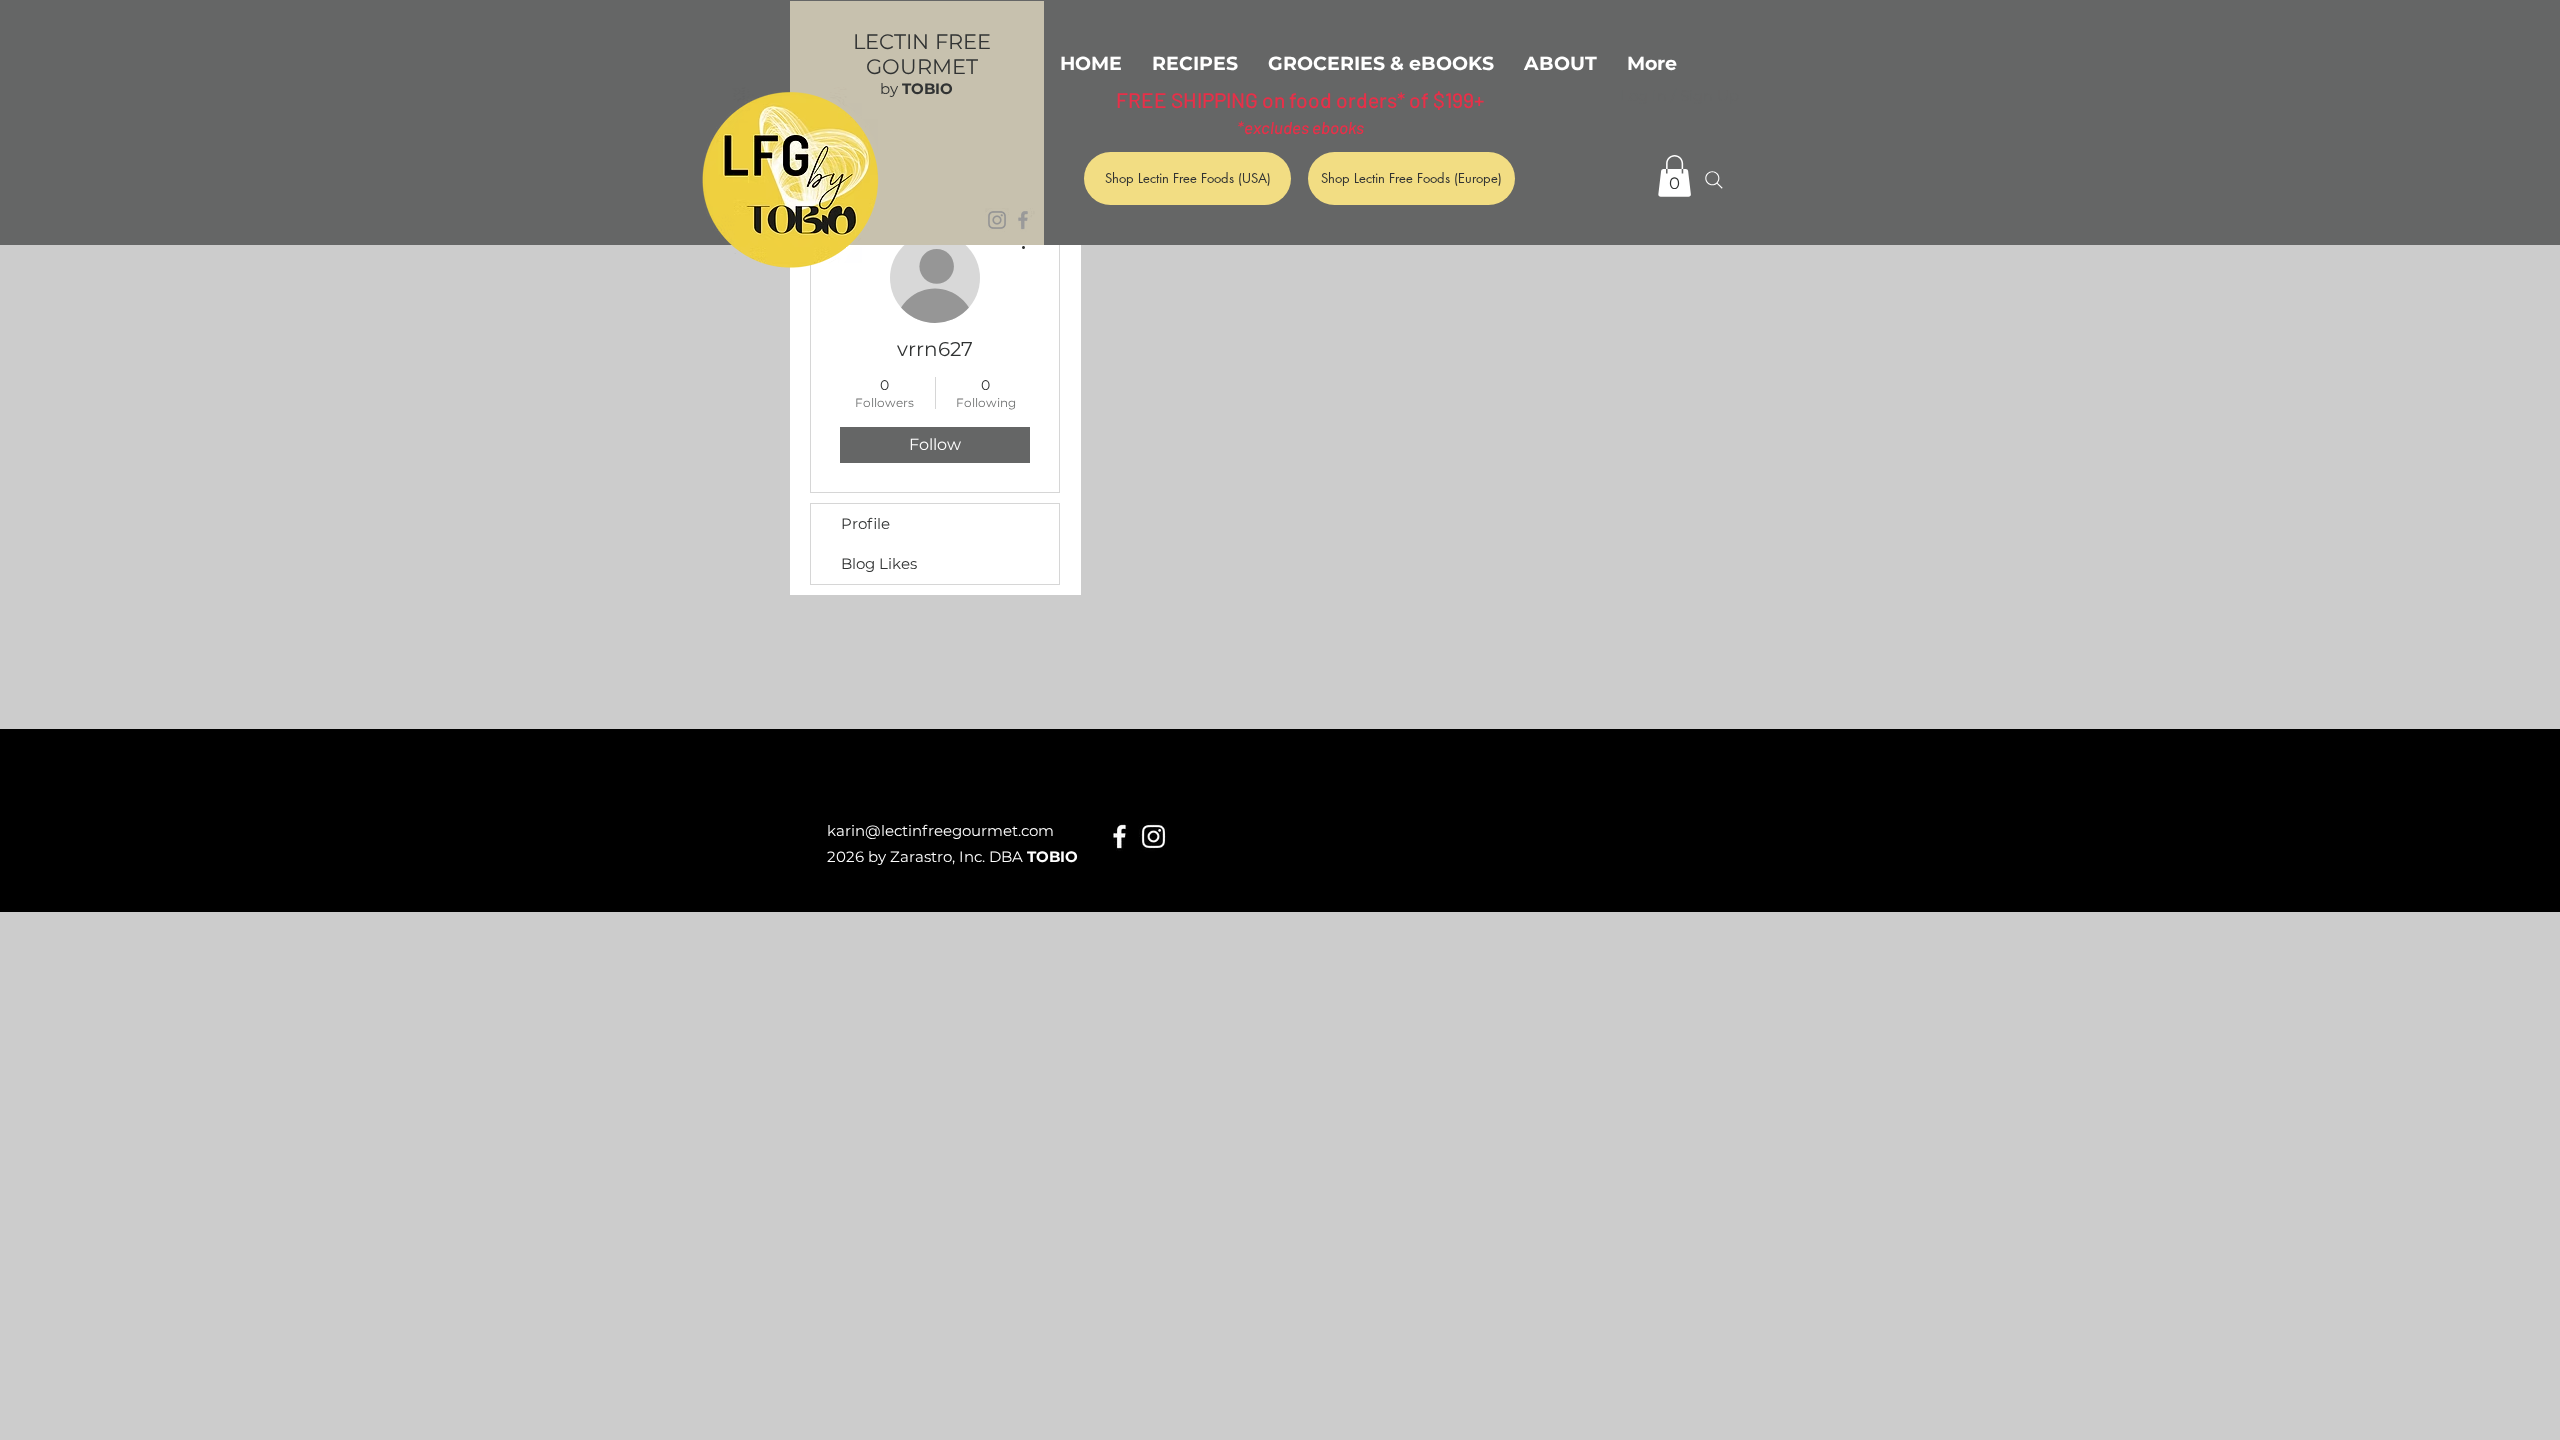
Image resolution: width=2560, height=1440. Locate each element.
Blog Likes (879, 563)
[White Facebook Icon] (1119, 836)
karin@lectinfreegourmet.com (940, 830)
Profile (865, 523)
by (916, 88)
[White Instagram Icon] (1153, 836)
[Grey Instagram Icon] (997, 220)
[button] (1674, 176)
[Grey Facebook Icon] (1023, 220)
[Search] (1714, 180)
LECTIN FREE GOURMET (922, 54)
